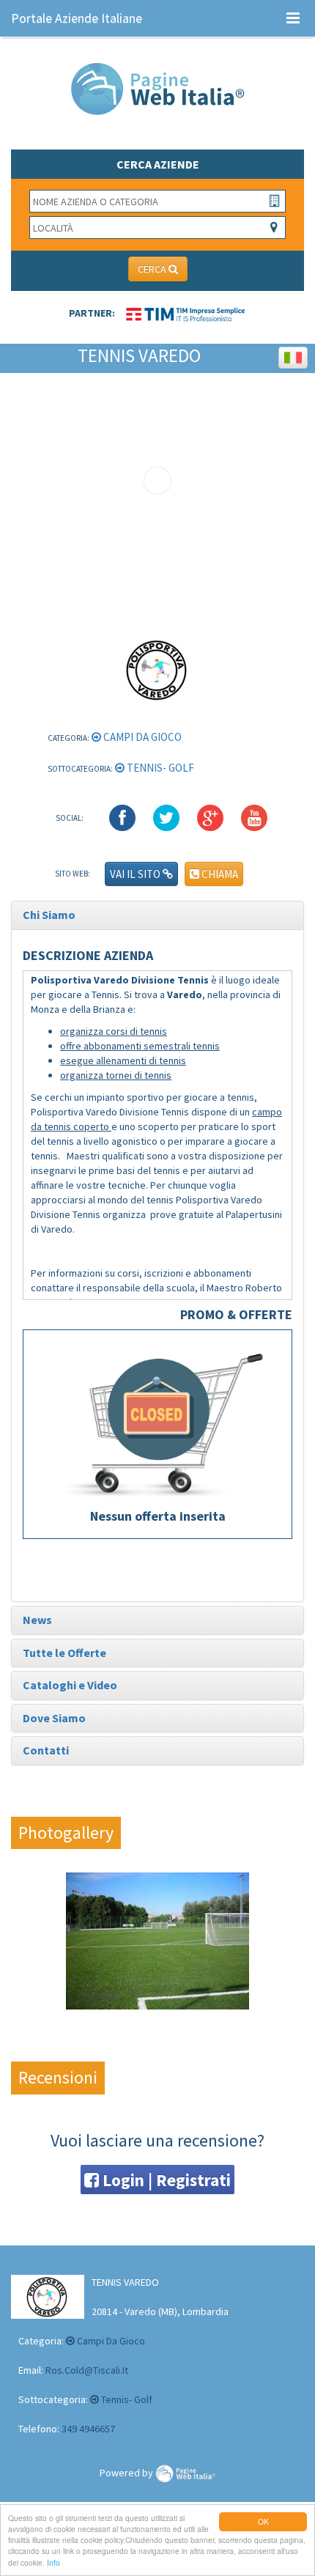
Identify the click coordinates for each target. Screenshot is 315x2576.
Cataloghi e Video (70, 1685)
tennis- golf (159, 768)
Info (53, 2562)
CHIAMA (219, 874)
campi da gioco (141, 737)
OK (263, 2521)
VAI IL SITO (136, 874)
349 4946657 (88, 2429)
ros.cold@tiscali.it (87, 2370)
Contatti (46, 1750)
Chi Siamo (49, 915)
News (37, 1620)
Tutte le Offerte (64, 1653)
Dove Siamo (54, 1718)
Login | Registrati (165, 2180)
